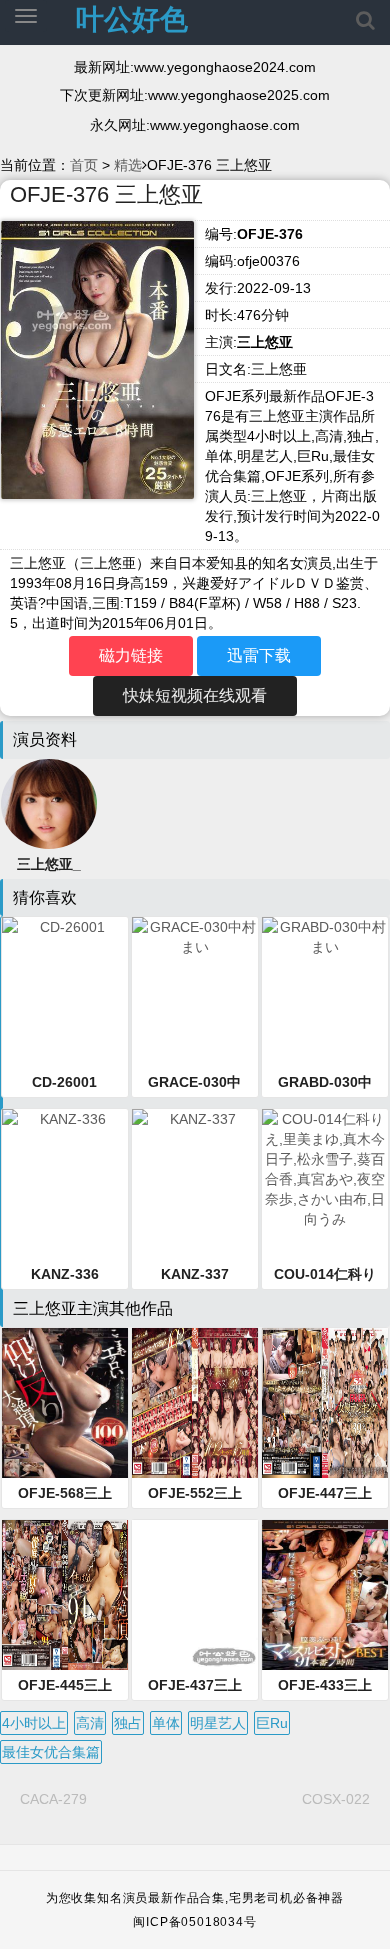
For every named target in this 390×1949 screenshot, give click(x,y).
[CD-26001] (65, 992)
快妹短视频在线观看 (195, 695)
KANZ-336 (65, 1274)
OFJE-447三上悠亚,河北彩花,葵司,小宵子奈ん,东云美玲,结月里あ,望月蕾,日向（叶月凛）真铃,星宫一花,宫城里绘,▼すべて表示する (325, 1494)
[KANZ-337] (195, 1184)
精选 (128, 165)
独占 (128, 1723)
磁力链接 (131, 655)
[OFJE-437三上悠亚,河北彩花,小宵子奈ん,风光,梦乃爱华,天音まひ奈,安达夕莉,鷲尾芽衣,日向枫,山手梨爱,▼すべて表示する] (195, 1595)
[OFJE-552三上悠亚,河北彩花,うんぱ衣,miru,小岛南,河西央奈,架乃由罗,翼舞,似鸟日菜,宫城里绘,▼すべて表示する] (195, 1403)
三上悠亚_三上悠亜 (49, 865)
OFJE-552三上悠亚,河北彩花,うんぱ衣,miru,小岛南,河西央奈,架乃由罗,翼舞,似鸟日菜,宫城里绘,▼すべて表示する (195, 1494)
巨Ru (272, 1723)
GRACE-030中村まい (194, 1083)
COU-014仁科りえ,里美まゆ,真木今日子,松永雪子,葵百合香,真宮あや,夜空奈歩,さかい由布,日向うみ (325, 1275)
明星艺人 (218, 1723)
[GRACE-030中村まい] (195, 992)
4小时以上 (34, 1723)
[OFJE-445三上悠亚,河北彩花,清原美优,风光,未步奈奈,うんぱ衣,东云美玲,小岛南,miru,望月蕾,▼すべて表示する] (65, 1595)
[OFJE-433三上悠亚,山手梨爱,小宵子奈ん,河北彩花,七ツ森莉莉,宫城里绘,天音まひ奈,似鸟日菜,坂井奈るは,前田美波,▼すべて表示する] (325, 1595)
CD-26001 (64, 1082)
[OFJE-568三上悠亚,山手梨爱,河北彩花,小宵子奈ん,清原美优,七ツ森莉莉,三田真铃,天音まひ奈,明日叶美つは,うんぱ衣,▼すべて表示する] (65, 1403)
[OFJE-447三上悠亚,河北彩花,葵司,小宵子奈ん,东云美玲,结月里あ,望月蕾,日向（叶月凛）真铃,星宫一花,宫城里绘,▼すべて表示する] (325, 1403)
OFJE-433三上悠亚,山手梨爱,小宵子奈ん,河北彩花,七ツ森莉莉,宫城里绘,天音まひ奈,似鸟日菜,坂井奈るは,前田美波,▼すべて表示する (325, 1686)
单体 (166, 1723)
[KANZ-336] (65, 1184)
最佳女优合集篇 (51, 1752)
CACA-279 (53, 1799)
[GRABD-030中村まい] (325, 992)
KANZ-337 (195, 1274)
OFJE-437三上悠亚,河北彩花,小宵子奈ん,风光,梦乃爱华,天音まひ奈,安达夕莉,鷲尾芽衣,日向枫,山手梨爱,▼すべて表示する (195, 1686)
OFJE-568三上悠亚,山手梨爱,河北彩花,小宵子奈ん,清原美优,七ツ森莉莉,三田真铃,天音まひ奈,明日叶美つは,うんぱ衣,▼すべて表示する (65, 1494)
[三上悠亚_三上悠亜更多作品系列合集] (49, 802)
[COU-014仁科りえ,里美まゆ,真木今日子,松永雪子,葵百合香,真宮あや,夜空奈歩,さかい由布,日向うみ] (325, 1184)
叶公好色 (132, 19)
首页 (84, 165)
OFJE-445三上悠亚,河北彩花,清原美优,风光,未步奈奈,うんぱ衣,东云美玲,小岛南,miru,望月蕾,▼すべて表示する (65, 1686)
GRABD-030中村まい (325, 1083)
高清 (90, 1723)
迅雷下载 (259, 655)
